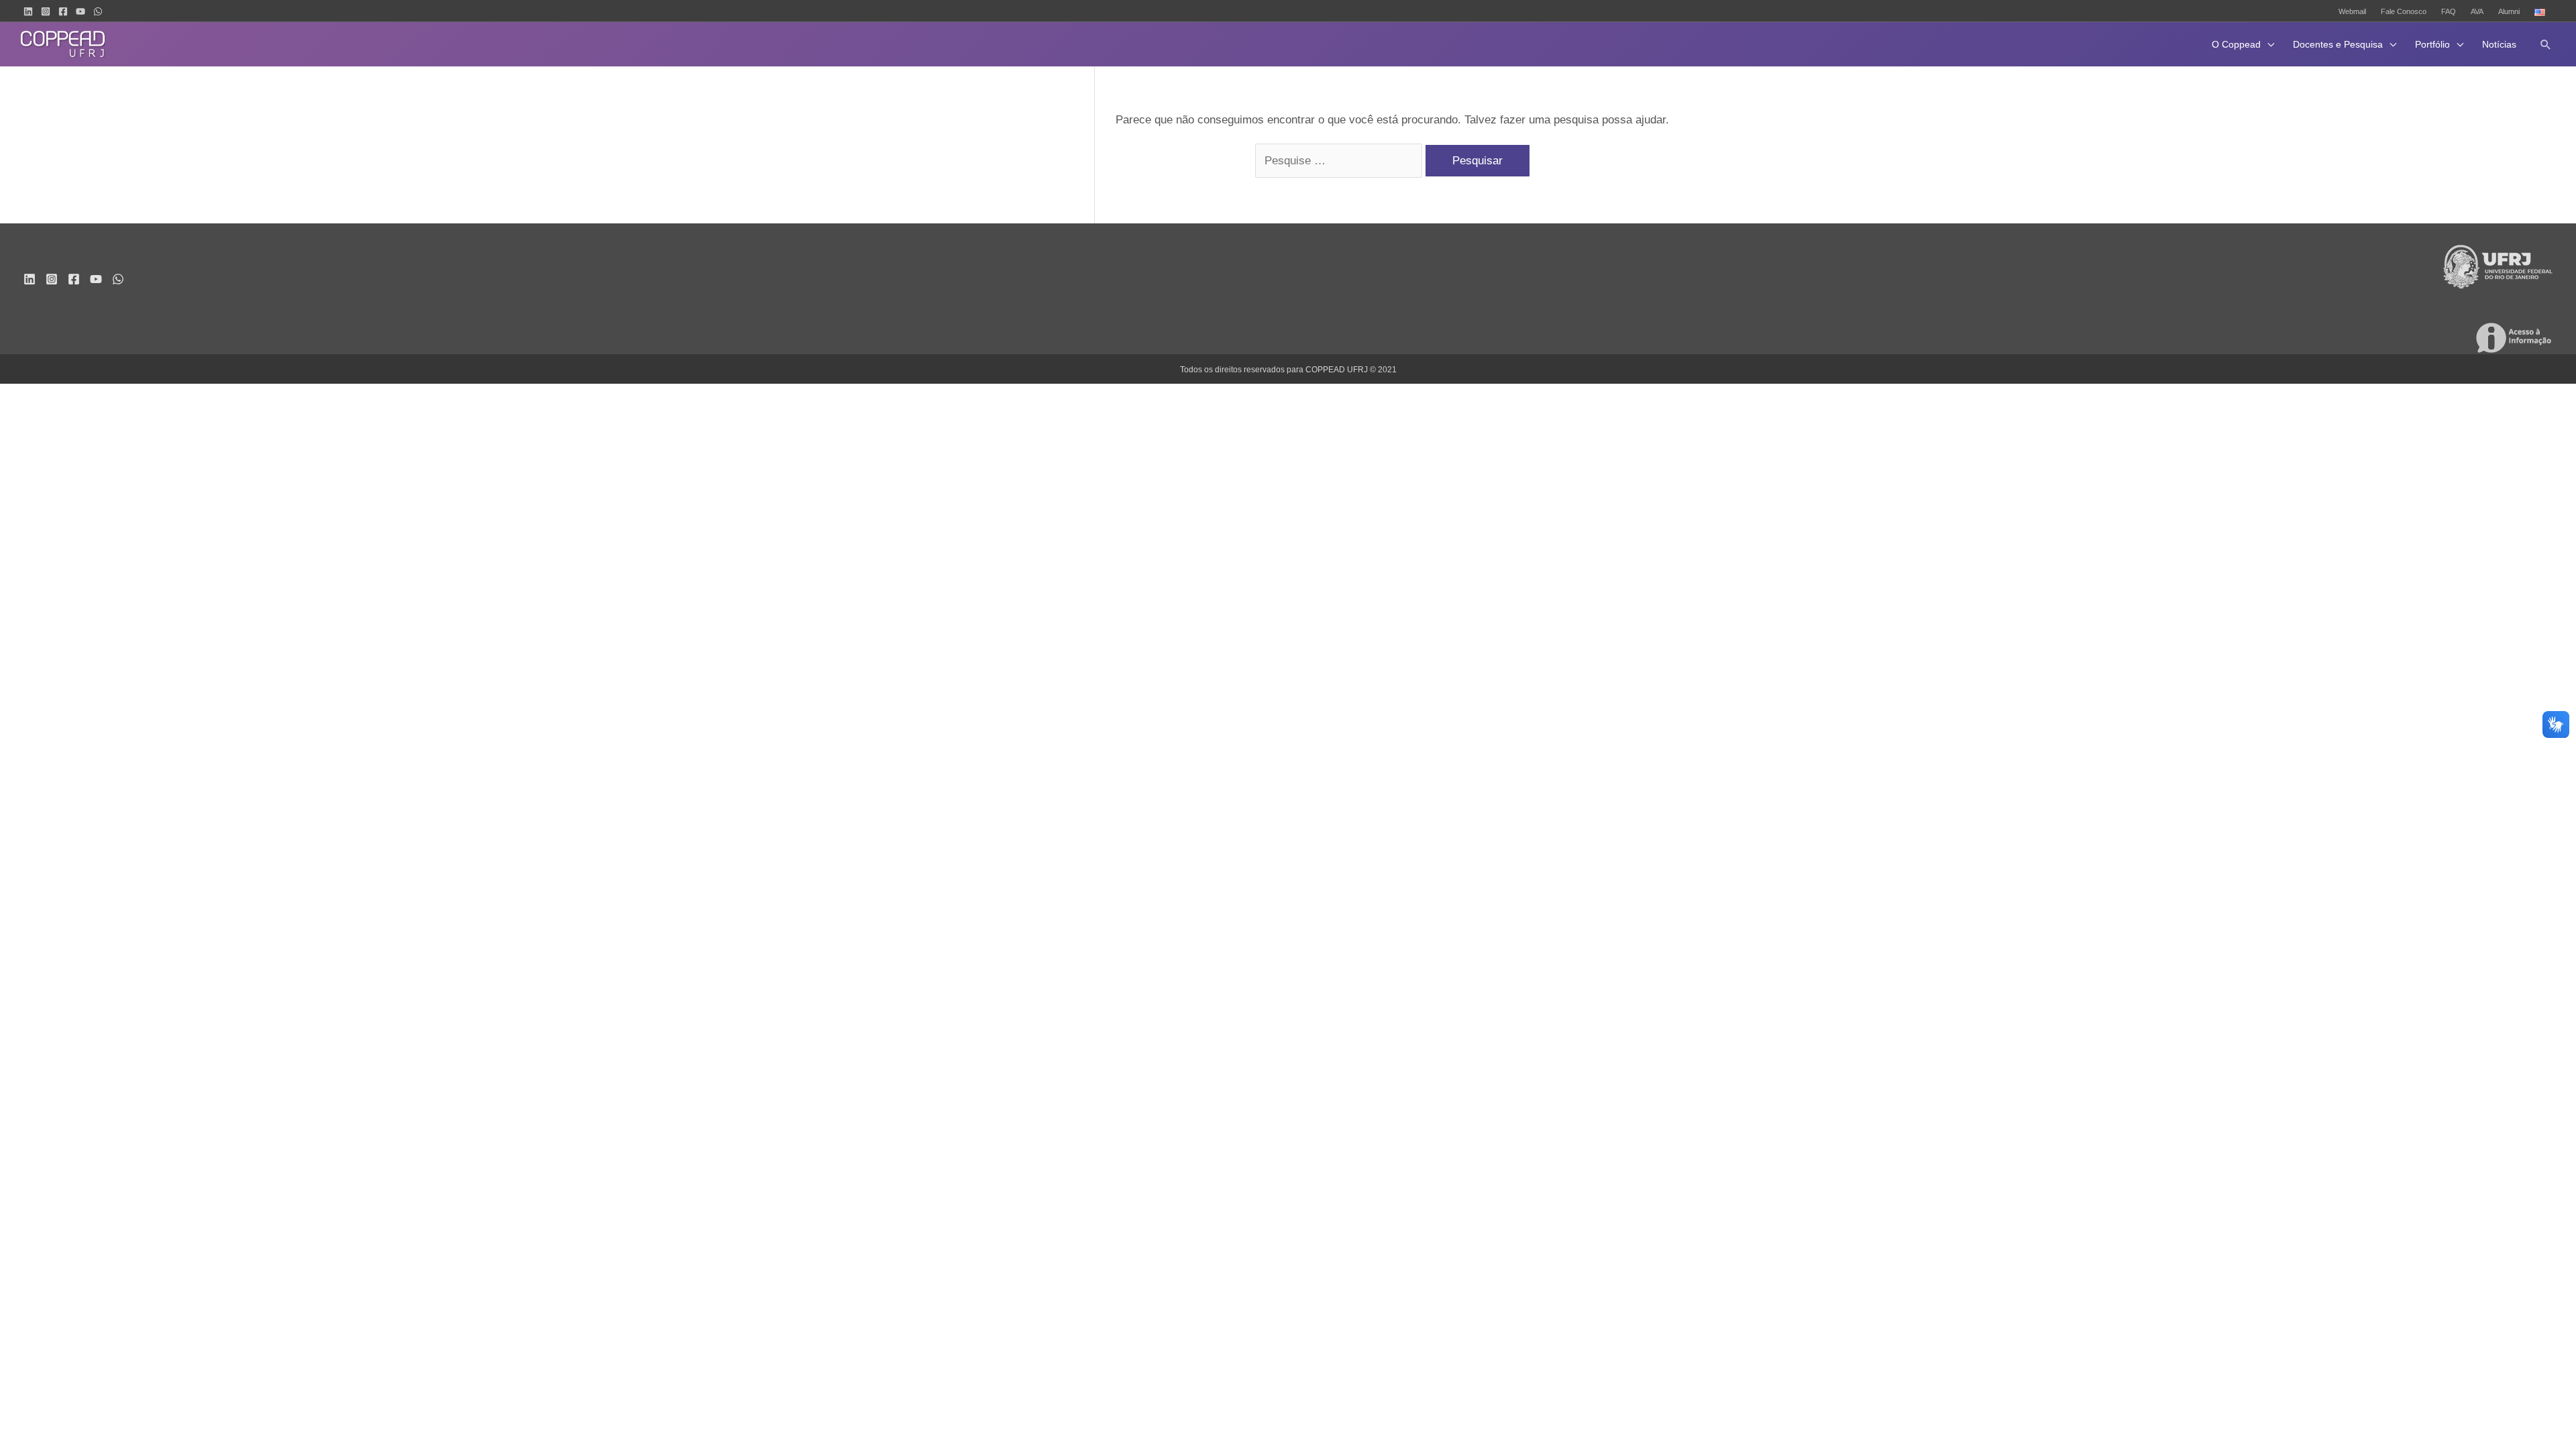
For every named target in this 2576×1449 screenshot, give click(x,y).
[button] (2546, 44)
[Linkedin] (28, 11)
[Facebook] (63, 11)
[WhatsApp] (98, 11)
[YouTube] (80, 11)
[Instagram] (46, 11)
